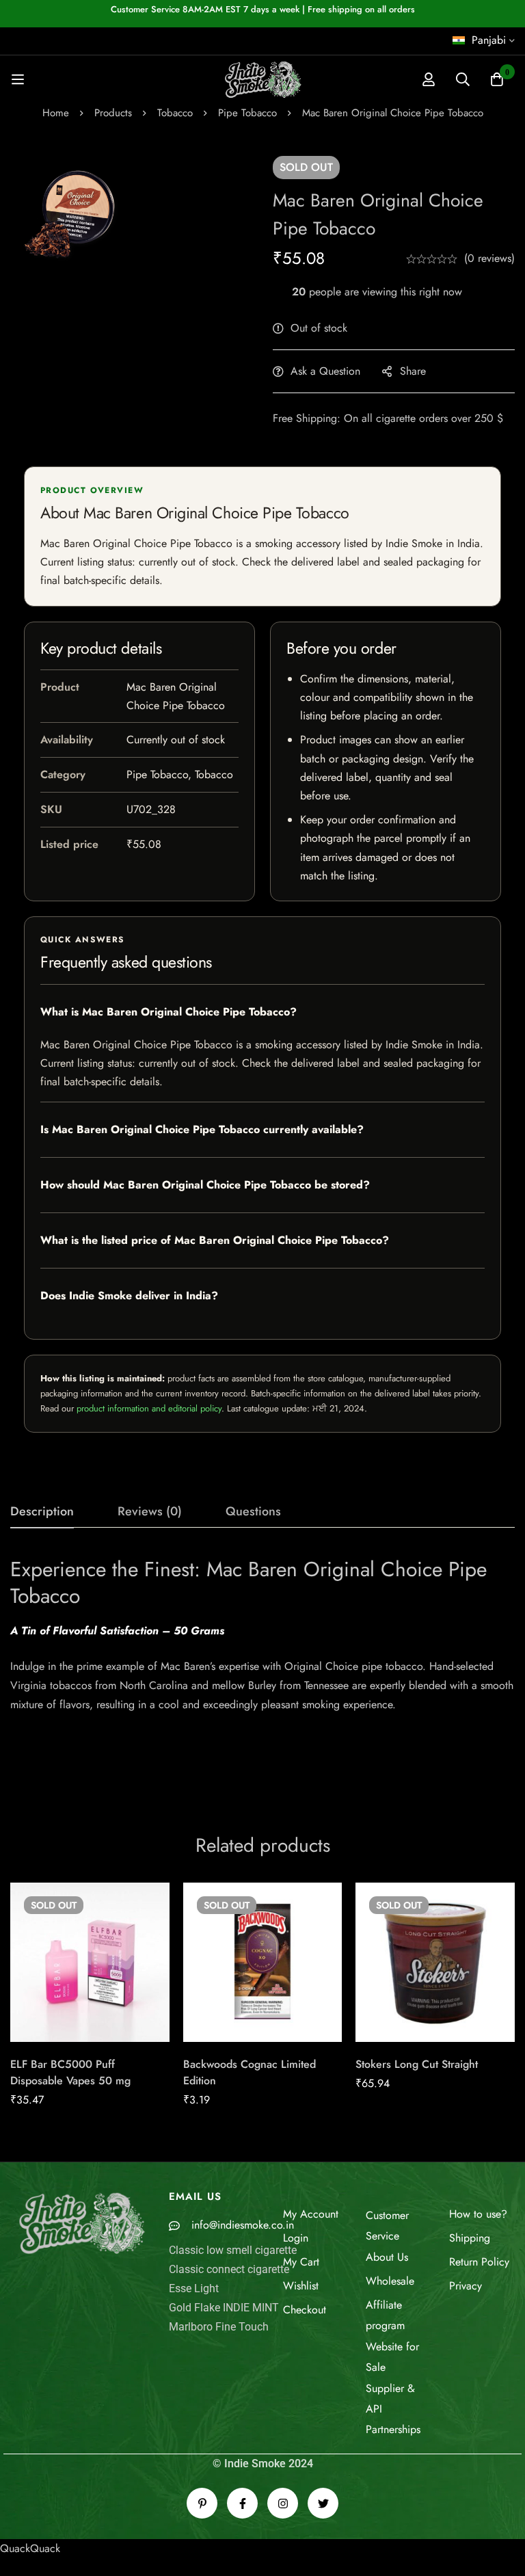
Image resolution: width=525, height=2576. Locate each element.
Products (113, 113)
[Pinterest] (202, 2503)
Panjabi (489, 40)
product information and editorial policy (149, 1408)
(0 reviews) (489, 258)
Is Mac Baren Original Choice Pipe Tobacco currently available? (202, 1129)
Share (413, 371)
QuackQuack (30, 2548)
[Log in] (429, 79)
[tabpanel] (262, 1671)
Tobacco (175, 113)
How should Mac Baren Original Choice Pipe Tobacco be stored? (205, 1185)
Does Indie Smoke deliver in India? (129, 1296)
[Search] (463, 79)
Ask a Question (325, 371)
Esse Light (194, 2288)
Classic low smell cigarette (233, 2250)
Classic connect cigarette (229, 2269)
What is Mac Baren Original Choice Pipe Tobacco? (169, 1012)
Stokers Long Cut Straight (417, 2064)
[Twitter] (323, 2503)
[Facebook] (242, 2503)
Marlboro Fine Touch (219, 2327)
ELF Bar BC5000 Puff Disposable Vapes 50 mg (70, 2072)
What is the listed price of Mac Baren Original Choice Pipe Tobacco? (215, 1240)
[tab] (42, 1512)
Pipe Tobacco (247, 113)
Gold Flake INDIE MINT (224, 2308)
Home (56, 113)
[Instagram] (283, 2503)
